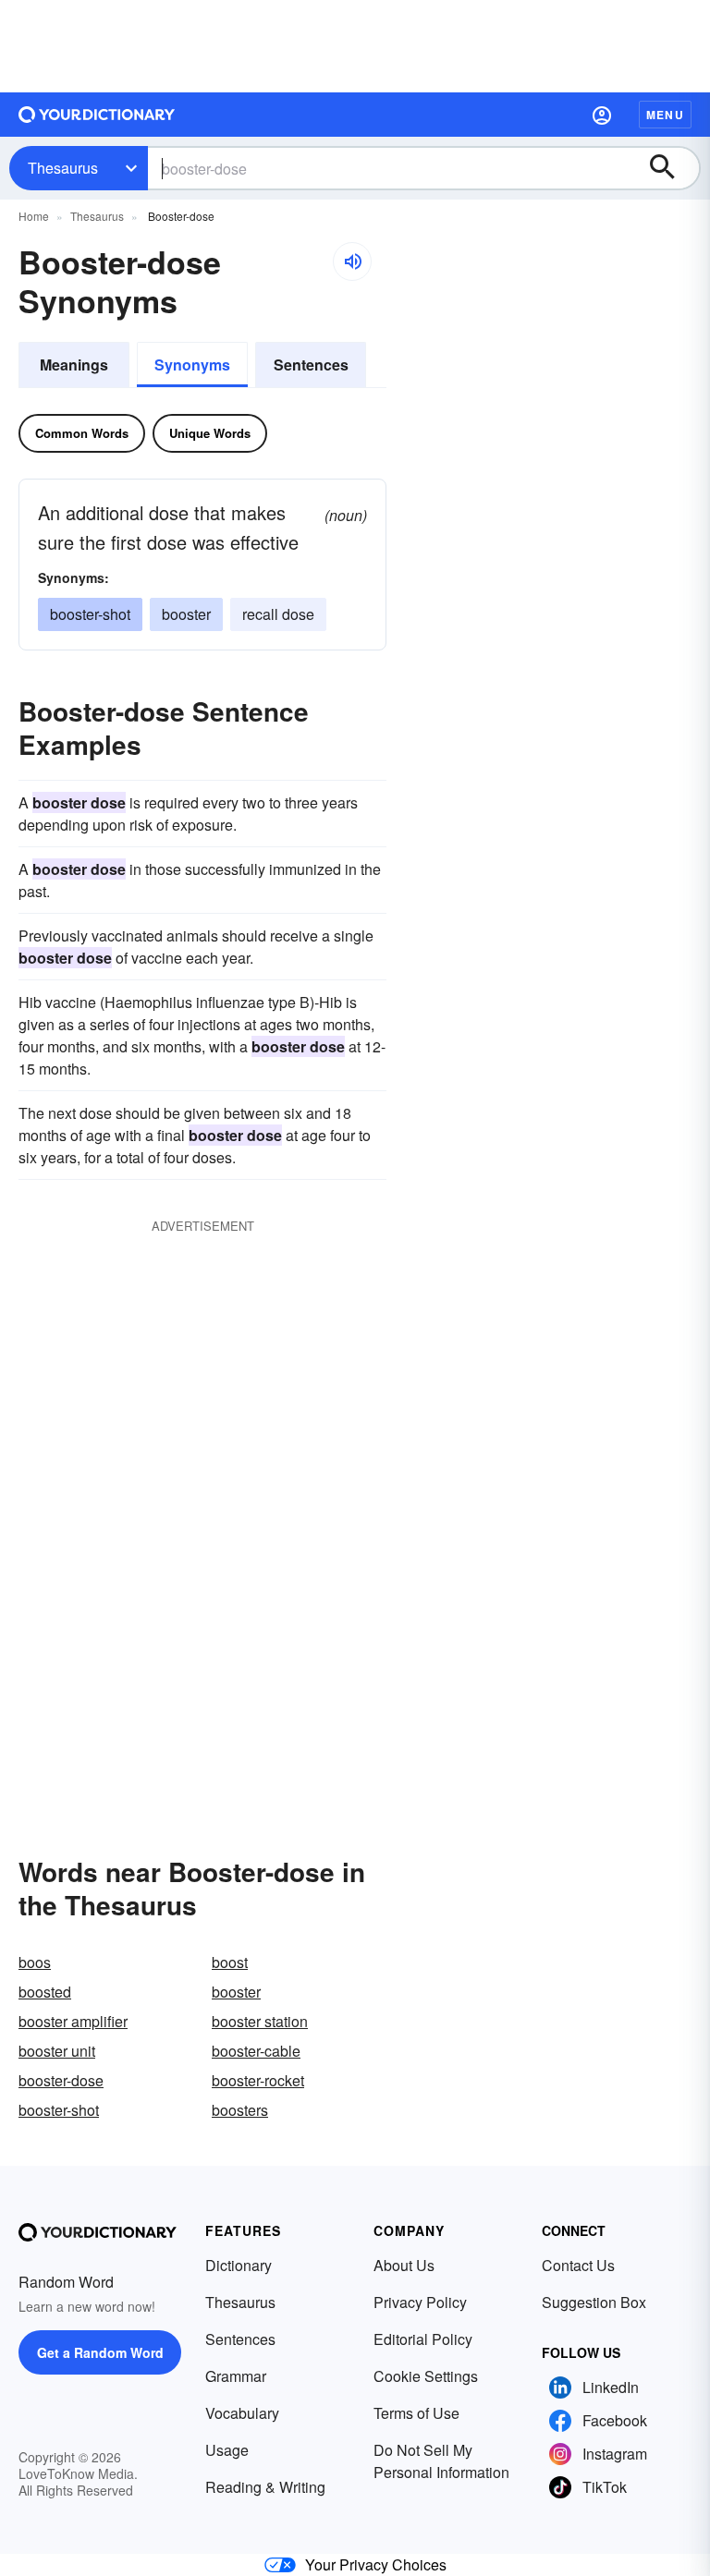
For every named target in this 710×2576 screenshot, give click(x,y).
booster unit (57, 2051)
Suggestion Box (594, 2302)
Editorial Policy (423, 2339)
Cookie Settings (426, 2376)
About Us (404, 2265)
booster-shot (90, 614)
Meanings (74, 365)
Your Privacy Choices (376, 2564)
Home (34, 216)
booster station (260, 2021)
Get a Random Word (100, 2352)
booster (186, 614)
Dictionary (239, 2265)
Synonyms (192, 365)
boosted (45, 1992)
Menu (665, 115)
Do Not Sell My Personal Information (441, 2461)
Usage (227, 2450)
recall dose (278, 614)
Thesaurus (63, 168)
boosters (240, 2110)
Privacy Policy (420, 2302)
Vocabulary (242, 2413)
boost (230, 1962)
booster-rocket (258, 2080)
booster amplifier (73, 2021)
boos (35, 1962)
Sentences (311, 365)
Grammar (236, 2376)
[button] (602, 115)
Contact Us (578, 2265)
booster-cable (256, 2051)
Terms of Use (416, 2413)
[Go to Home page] (97, 115)
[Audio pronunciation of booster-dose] (352, 261)
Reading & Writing (265, 2487)
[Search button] (671, 168)
